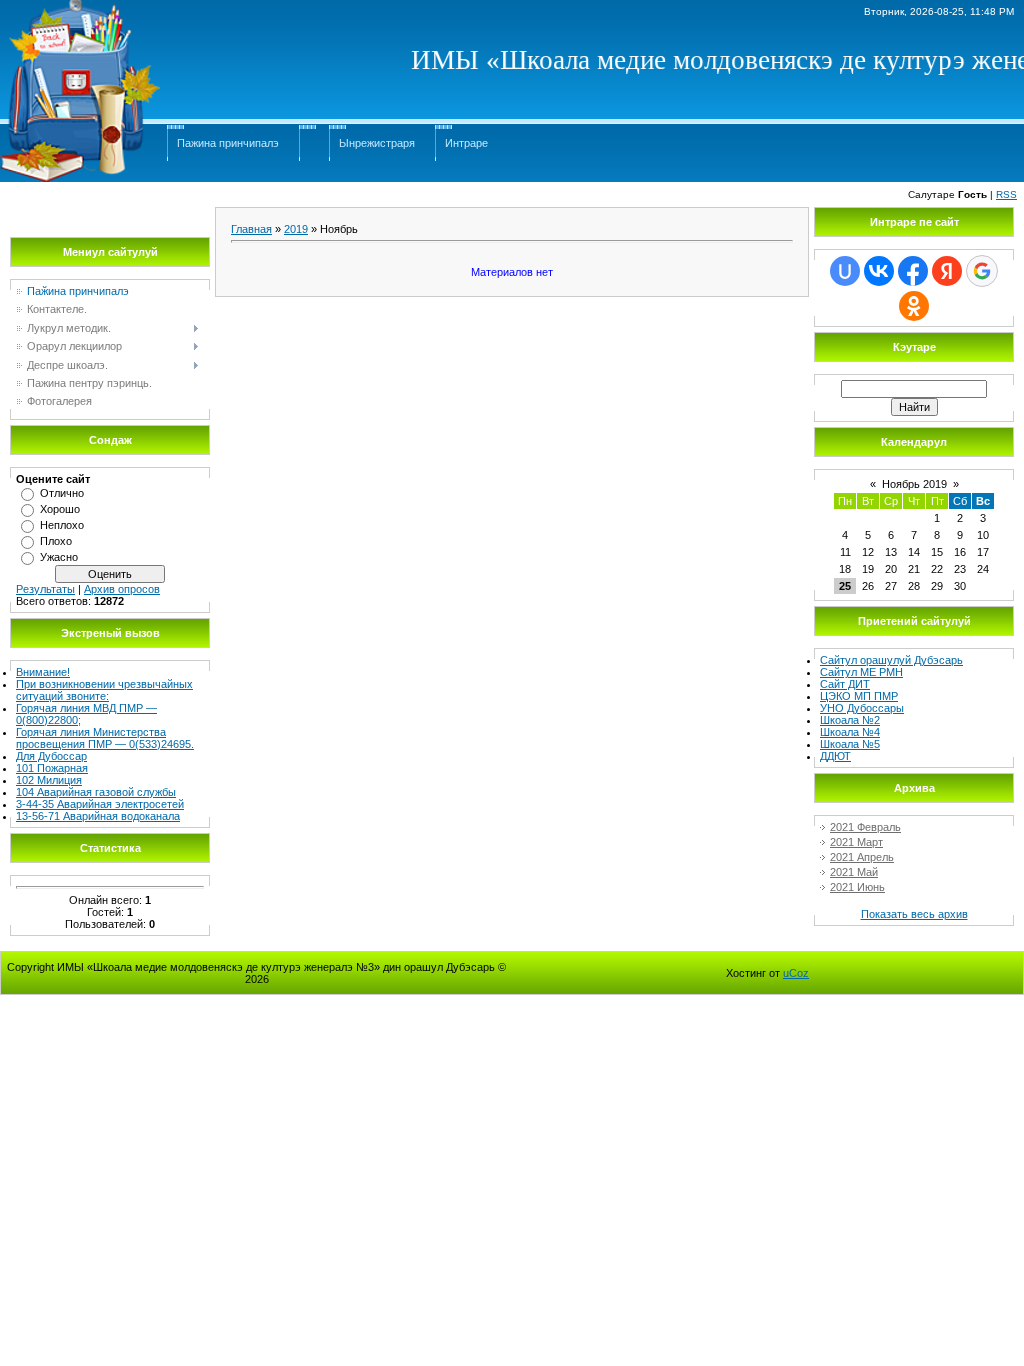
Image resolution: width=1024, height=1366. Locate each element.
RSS (1006, 194)
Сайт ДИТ (845, 684)
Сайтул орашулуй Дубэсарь (891, 660)
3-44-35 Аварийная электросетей (100, 804)
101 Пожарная (52, 768)
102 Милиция (49, 780)
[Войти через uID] (845, 271)
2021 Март (856, 842)
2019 (296, 229)
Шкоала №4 (850, 732)
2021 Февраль (865, 827)
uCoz (796, 973)
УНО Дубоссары (862, 708)
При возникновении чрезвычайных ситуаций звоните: (104, 690)
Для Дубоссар (51, 756)
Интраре (466, 143)
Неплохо (62, 525)
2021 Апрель (862, 857)
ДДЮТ (835, 756)
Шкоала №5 (850, 744)
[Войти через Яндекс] (947, 271)
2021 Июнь (857, 887)
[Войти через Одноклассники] (914, 306)
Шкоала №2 (850, 720)
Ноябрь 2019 (914, 484)
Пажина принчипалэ (228, 143)
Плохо (56, 541)
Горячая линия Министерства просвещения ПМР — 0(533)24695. (105, 738)
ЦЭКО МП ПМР (859, 696)
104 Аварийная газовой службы (96, 792)
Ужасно (59, 557)
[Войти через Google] (982, 271)
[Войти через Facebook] (913, 271)
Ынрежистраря (377, 143)
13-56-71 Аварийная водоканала (98, 816)
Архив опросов (122, 589)
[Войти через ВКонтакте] (879, 271)
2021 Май (854, 872)
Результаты (45, 589)
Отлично (62, 493)
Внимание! (43, 672)
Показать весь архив (914, 914)
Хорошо (60, 509)
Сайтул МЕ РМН (861, 672)
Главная (251, 229)
